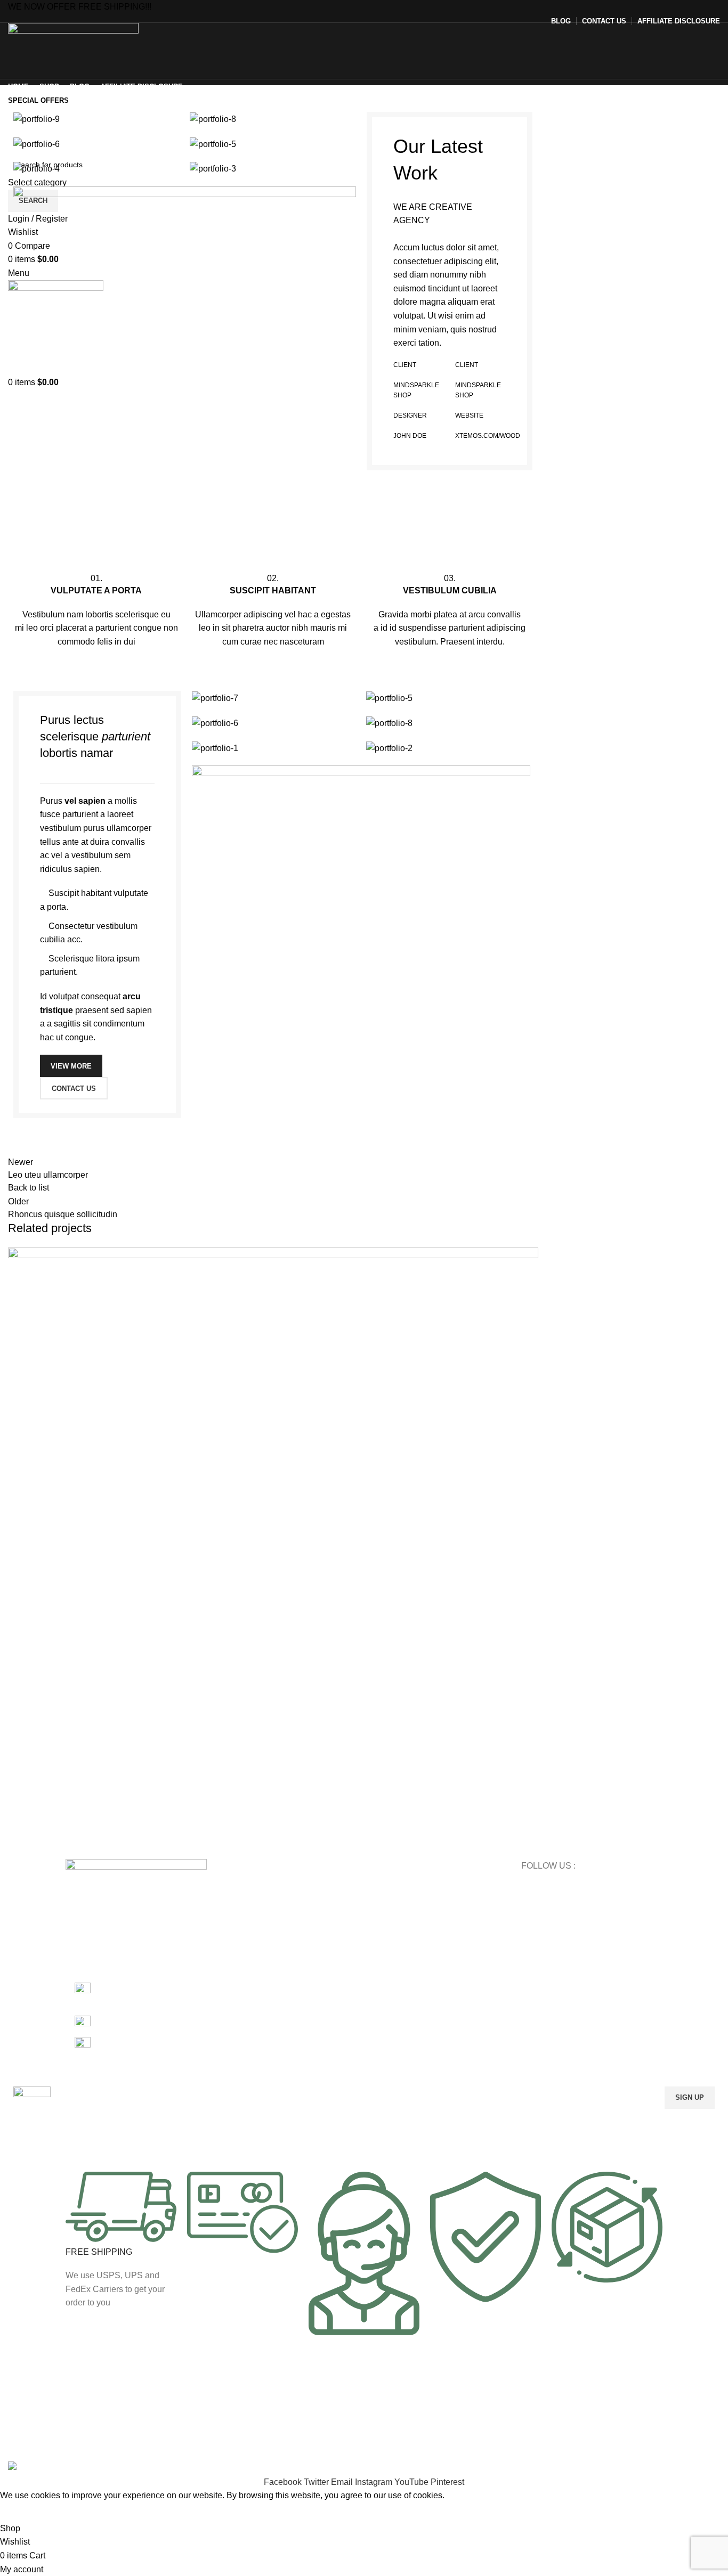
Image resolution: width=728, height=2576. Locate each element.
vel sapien (85, 801)
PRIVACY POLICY (400, 1922)
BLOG (380, 1904)
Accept (21, 2512)
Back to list (29, 1188)
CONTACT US (393, 1977)
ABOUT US (388, 1959)
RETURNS (387, 1941)
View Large (530, 1256)
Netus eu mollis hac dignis (100, 1814)
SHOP (380, 1886)
